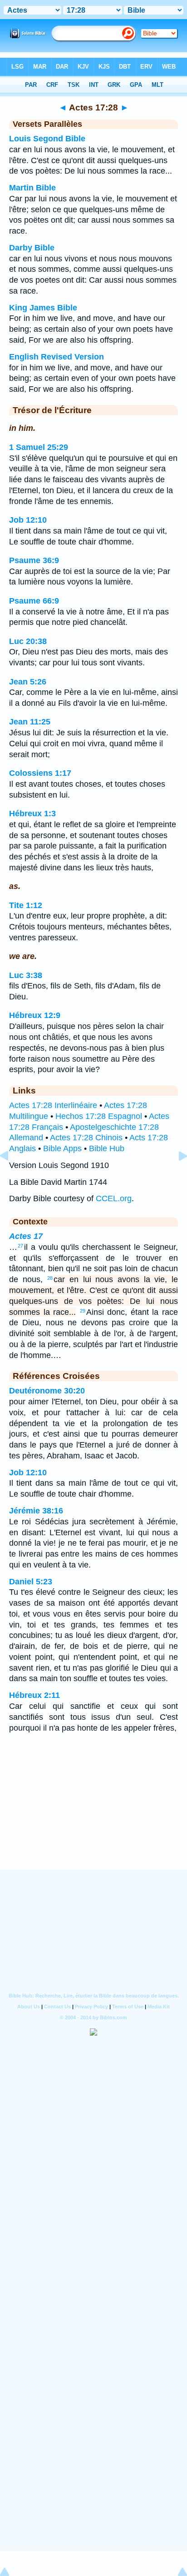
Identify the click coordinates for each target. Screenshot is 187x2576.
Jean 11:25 (30, 722)
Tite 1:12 (26, 905)
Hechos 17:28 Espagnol (99, 1116)
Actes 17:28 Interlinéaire (53, 1105)
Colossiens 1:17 (40, 773)
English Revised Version (57, 357)
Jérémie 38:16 (36, 1511)
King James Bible (43, 308)
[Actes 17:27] (11, 1176)
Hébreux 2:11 (34, 1695)
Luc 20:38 (28, 641)
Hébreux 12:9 (35, 1015)
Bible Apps (62, 1148)
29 (83, 1311)
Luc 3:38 (26, 975)
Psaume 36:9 (34, 560)
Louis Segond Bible (47, 139)
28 (50, 1278)
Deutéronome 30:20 (47, 1391)
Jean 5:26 (28, 682)
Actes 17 (26, 1236)
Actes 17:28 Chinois (86, 1138)
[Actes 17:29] (176, 1176)
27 (20, 1246)
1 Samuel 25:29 (39, 447)
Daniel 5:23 (31, 1582)
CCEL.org (114, 1198)
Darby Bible (32, 248)
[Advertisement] (93, 1813)
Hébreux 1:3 (32, 814)
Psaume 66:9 (34, 601)
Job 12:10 (28, 520)
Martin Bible (32, 188)
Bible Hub (107, 1148)
